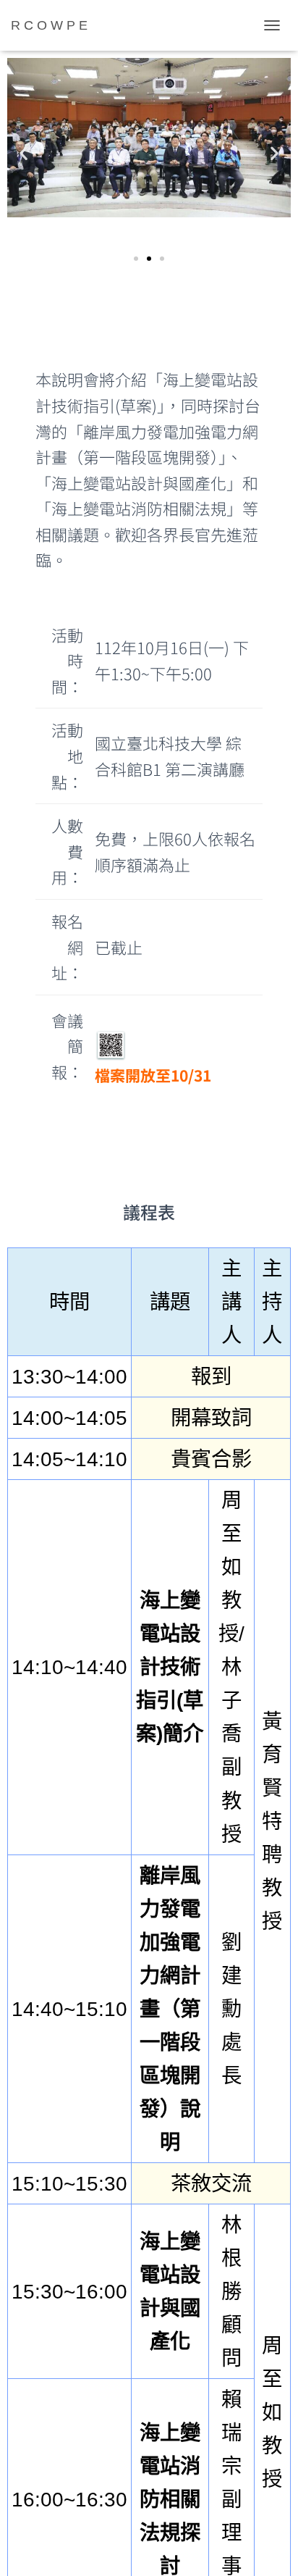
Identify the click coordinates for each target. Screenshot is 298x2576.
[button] (24, 152)
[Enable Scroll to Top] (269, 2547)
